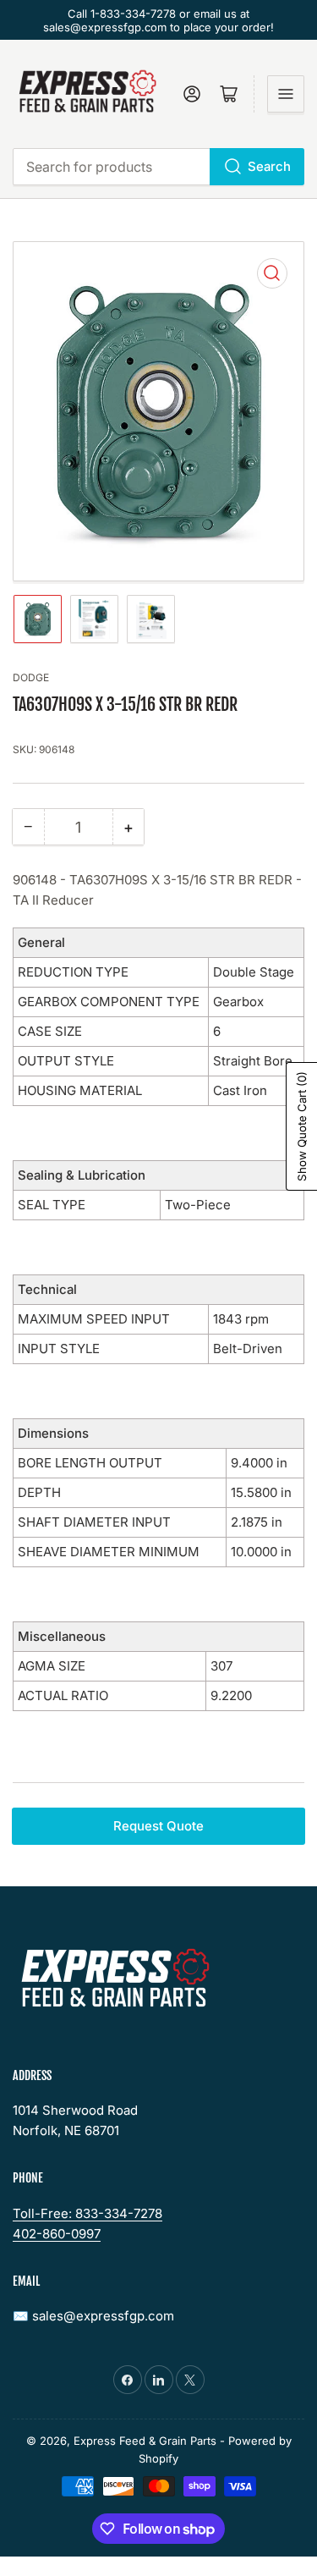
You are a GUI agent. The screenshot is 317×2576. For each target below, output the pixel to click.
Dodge (31, 677)
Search (269, 166)
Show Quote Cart (302, 1126)
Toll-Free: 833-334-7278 (87, 2213)
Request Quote (158, 1826)
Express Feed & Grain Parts (145, 2441)
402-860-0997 (57, 2234)
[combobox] (158, 167)
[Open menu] (286, 94)
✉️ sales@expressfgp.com (93, 2316)
